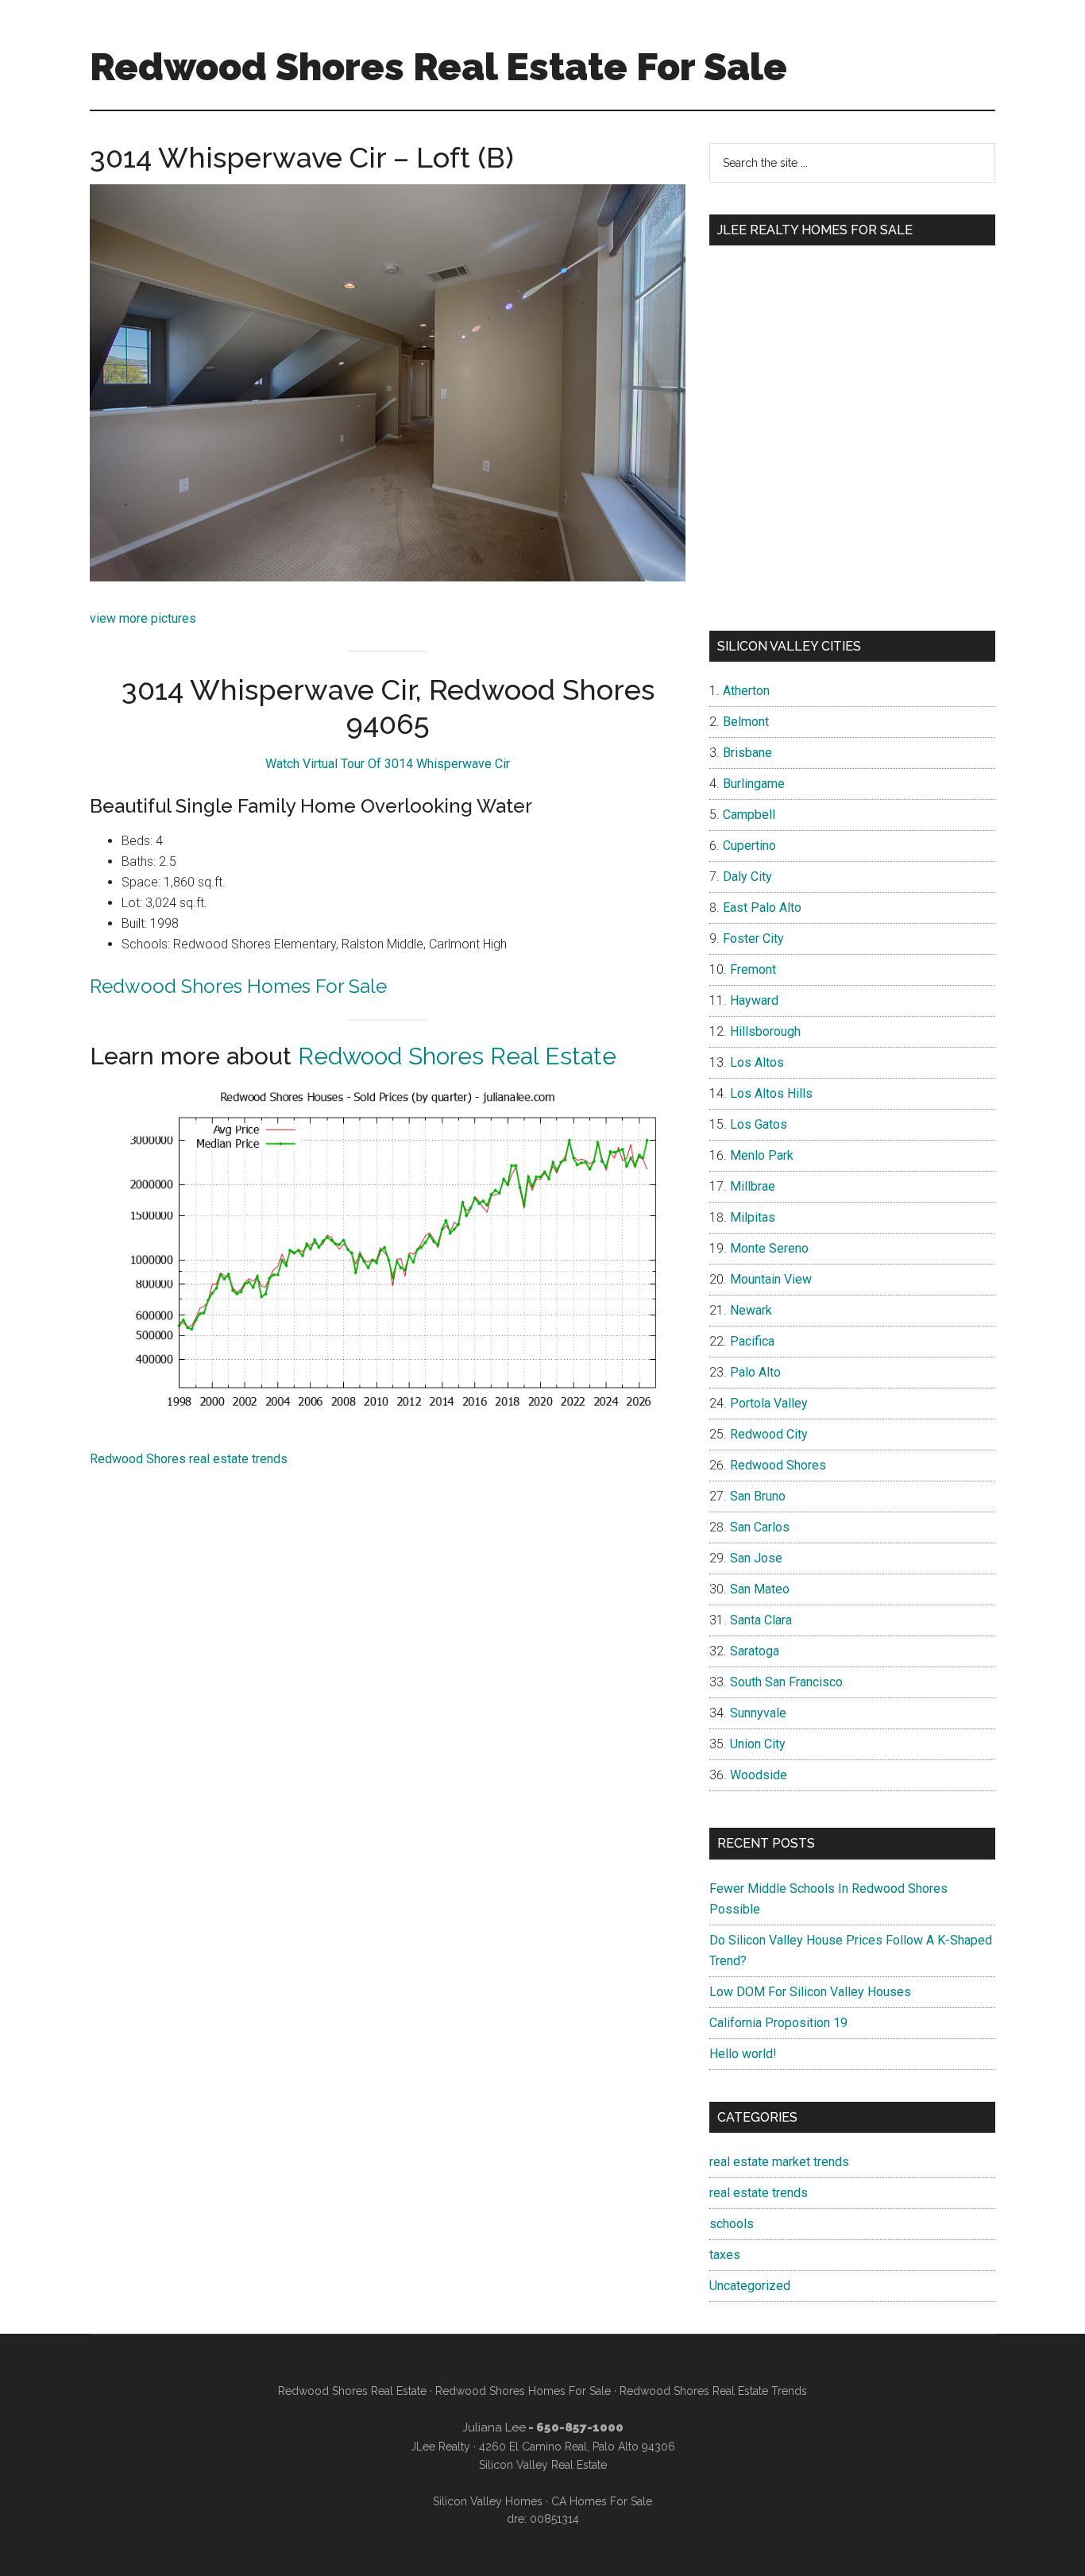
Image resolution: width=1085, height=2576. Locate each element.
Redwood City (769, 1434)
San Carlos (760, 1527)
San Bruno (758, 1496)
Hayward (754, 1000)
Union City (758, 1744)
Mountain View (771, 1279)
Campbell (749, 815)
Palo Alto (755, 1372)
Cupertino (749, 846)
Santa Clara (761, 1620)
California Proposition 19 (778, 2023)
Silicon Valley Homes (488, 2501)
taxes (725, 2255)
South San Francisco (786, 1682)
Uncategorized (750, 2286)
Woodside (759, 1775)
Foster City (753, 938)
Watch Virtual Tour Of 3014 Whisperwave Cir (388, 764)
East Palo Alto (762, 908)
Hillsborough (765, 1031)
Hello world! (743, 2054)
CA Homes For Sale (602, 2501)
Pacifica (752, 1341)
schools (732, 2224)
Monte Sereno (769, 1248)
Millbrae (753, 1186)
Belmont (746, 722)
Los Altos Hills (771, 1093)
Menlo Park (762, 1155)
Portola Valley (769, 1403)
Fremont (753, 969)
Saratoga (755, 1651)
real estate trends (759, 2193)
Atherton (746, 691)
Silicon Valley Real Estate (543, 2465)
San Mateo (760, 1589)
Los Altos (757, 1062)
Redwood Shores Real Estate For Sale (438, 67)
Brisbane (747, 753)
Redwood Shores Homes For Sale (238, 986)
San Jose (756, 1558)
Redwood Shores (778, 1465)
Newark (751, 1310)
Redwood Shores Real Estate (457, 1056)
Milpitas (753, 1217)
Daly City (747, 877)
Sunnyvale (758, 1713)
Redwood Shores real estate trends (189, 1459)
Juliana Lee (494, 2427)
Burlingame (754, 784)
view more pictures (143, 618)
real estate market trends (779, 2162)
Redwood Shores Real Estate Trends (713, 2391)
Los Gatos (759, 1124)
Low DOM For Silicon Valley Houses (810, 1992)
